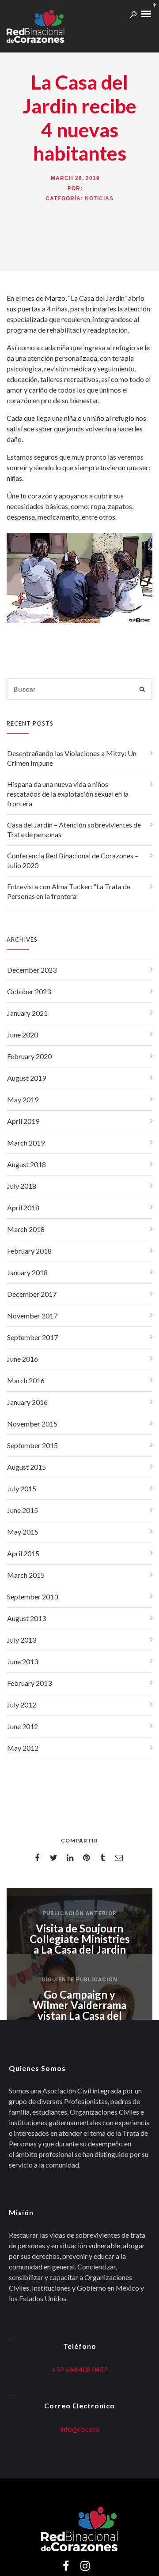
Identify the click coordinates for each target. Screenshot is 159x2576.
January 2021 (27, 1013)
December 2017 (32, 1294)
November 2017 (32, 1316)
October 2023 (29, 991)
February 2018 (29, 1251)
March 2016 (26, 1380)
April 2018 (23, 1207)
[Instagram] (85, 2569)
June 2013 (23, 1661)
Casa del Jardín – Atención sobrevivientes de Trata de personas (74, 829)
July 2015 (22, 1488)
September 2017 (32, 1337)
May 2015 (23, 1532)
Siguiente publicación (79, 1980)
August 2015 (26, 1467)
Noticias (99, 198)
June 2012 (23, 1726)
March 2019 (26, 1143)
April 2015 (23, 1553)
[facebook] (39, 1858)
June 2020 (23, 1035)
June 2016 (23, 1359)
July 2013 (22, 1640)
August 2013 (26, 1618)
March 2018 (26, 1229)
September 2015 (32, 1445)
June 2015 (23, 1510)
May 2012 (23, 1748)
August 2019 (26, 1078)
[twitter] (55, 1858)
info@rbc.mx (80, 2429)
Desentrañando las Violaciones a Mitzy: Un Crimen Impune (72, 758)
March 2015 (26, 1575)
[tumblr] (104, 1858)
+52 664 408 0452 (80, 2369)
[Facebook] (66, 2569)
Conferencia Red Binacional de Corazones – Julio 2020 (73, 860)
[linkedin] (71, 1858)
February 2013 (29, 1683)
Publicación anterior (79, 1913)
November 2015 (32, 1424)
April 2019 (23, 1121)
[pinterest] (88, 1858)
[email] (120, 1858)
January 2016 (27, 1402)
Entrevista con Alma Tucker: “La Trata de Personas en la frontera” (69, 891)
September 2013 (32, 1597)
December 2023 (32, 970)
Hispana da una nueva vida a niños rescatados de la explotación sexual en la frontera (68, 794)
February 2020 (29, 1056)
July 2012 (22, 1705)
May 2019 (23, 1099)
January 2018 (27, 1272)
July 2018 (22, 1186)
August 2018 (26, 1164)
